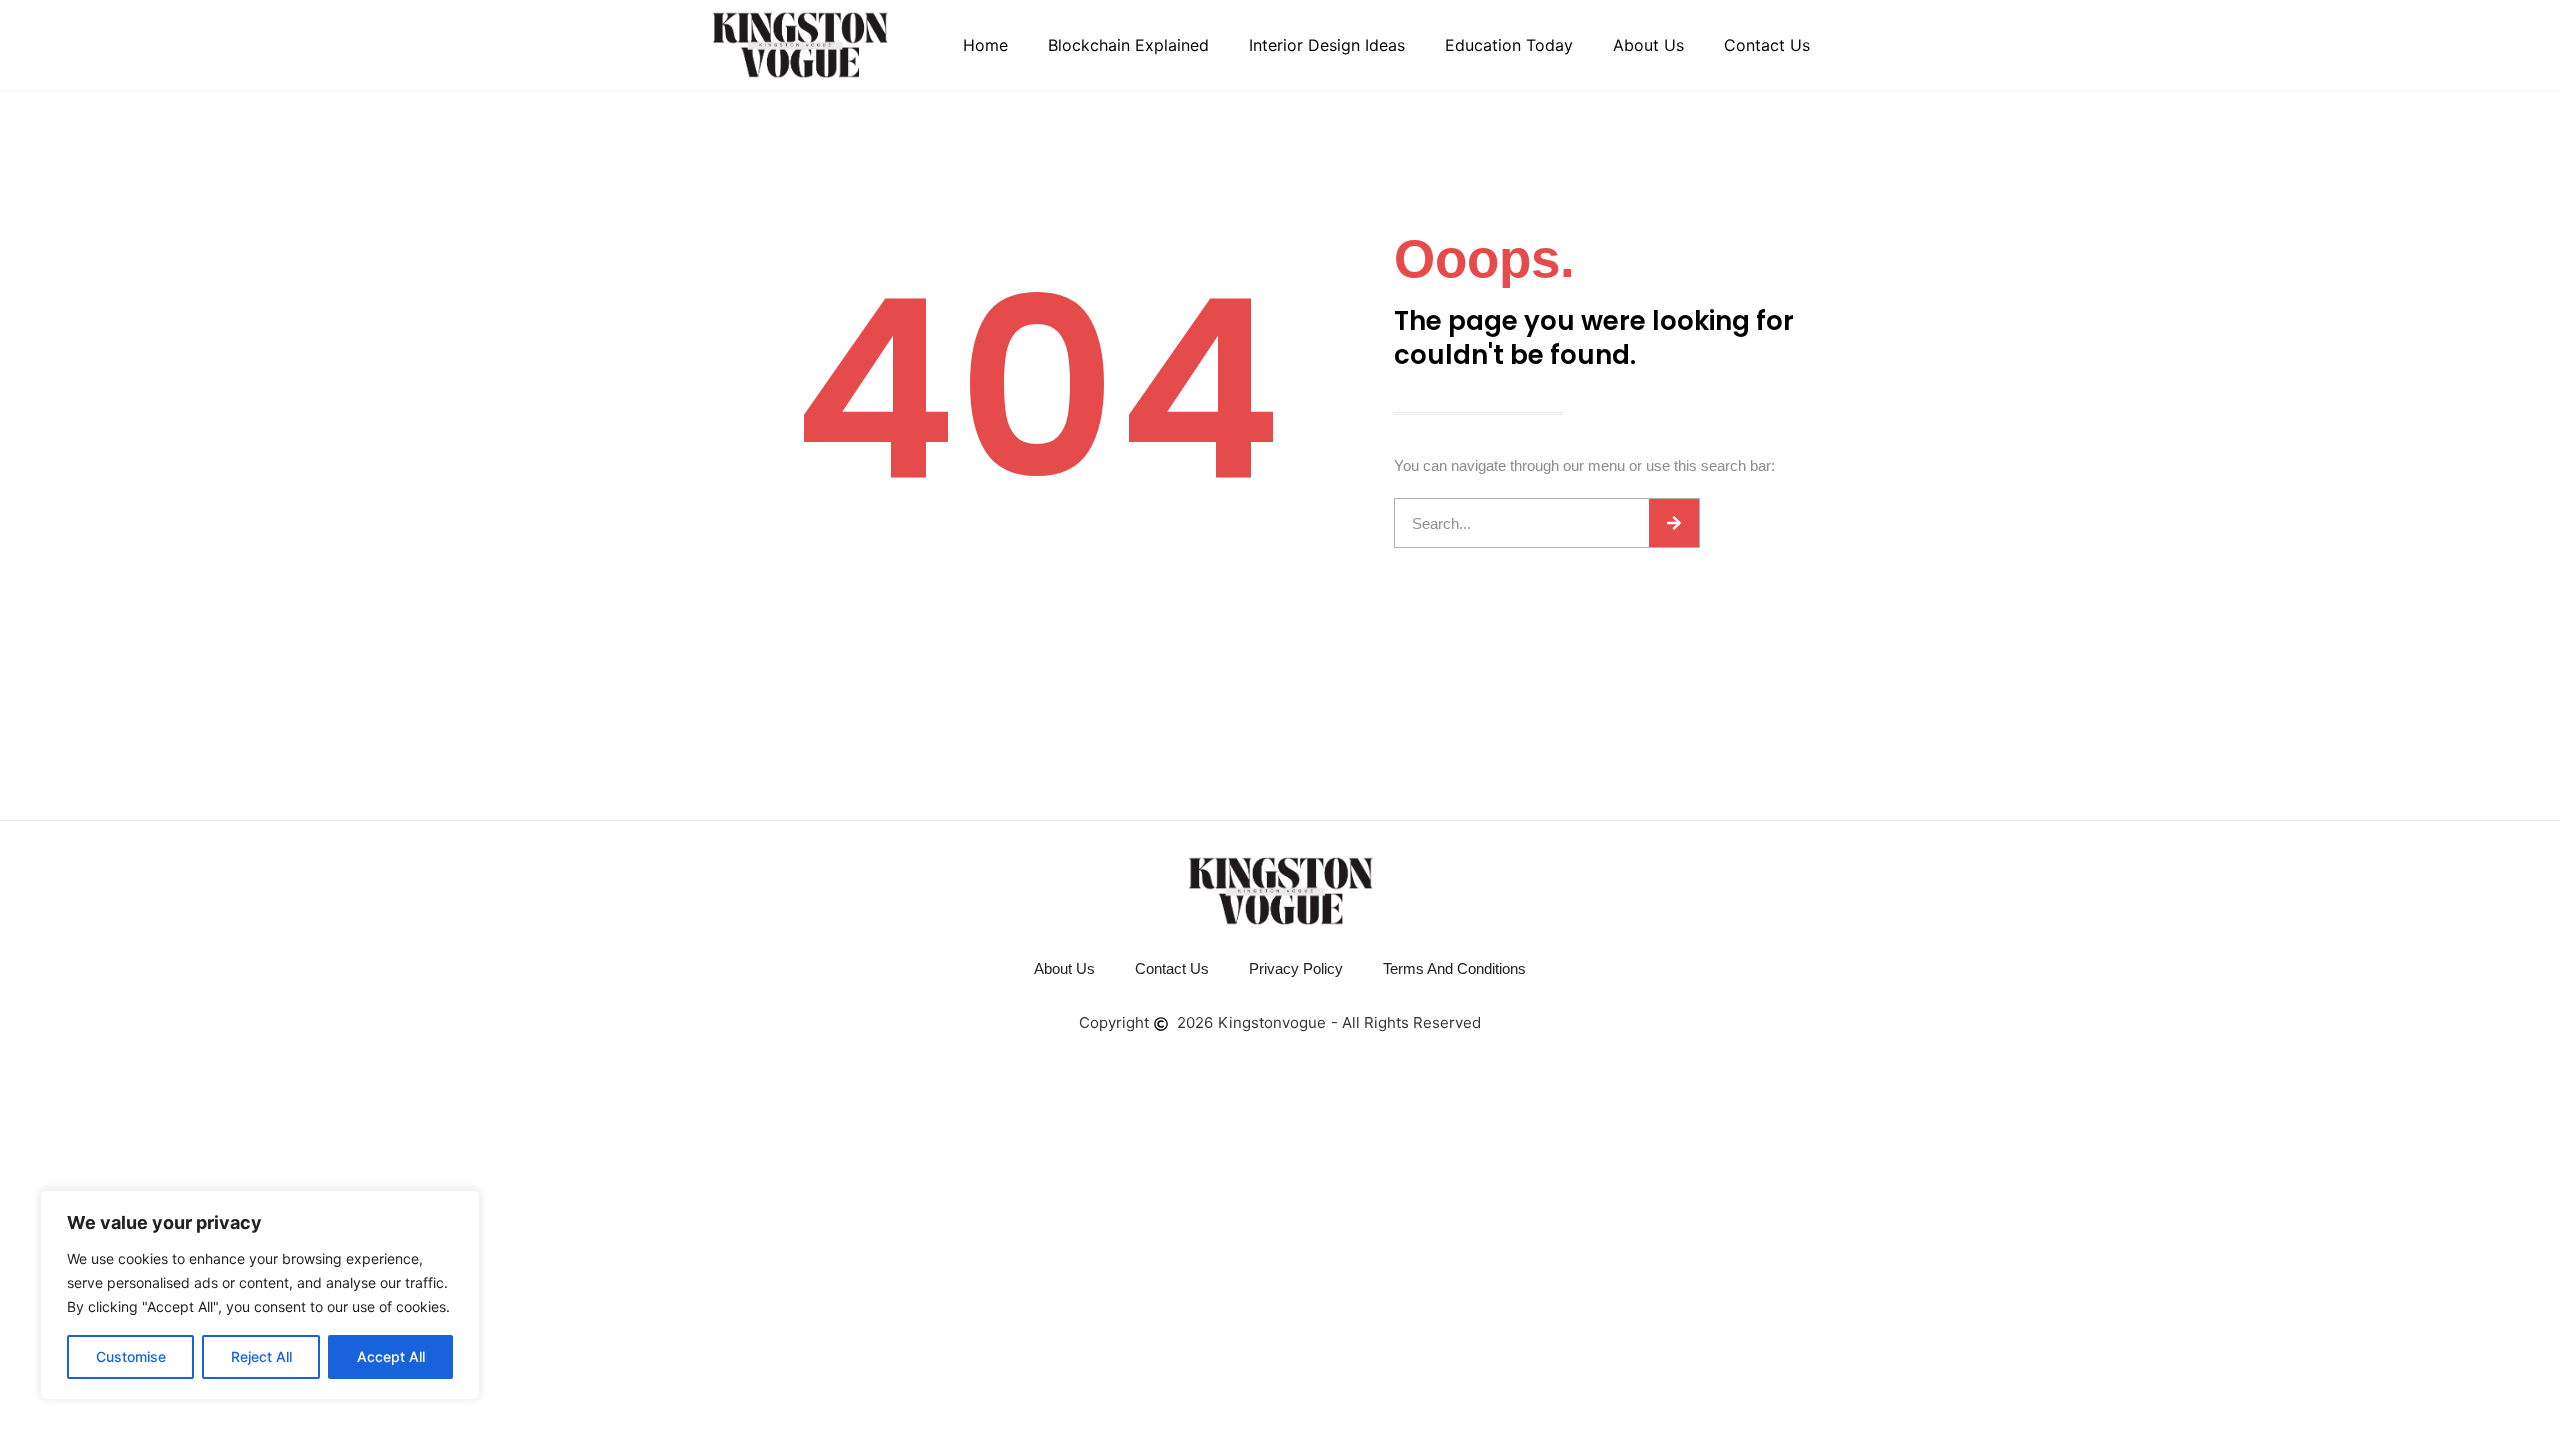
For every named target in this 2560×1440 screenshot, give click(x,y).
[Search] (1674, 523)
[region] (260, 1295)
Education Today (1509, 45)
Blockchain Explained (1128, 45)
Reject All (261, 1356)
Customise (131, 1356)
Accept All (391, 1356)
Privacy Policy (1296, 968)
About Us (1648, 45)
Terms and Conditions (1454, 968)
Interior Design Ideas (1327, 45)
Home (985, 45)
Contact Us (1767, 45)
